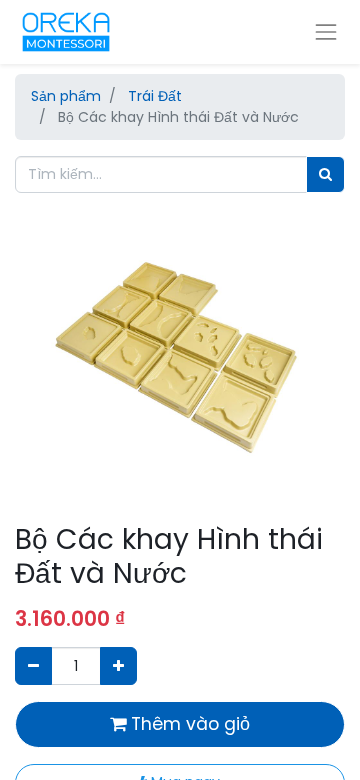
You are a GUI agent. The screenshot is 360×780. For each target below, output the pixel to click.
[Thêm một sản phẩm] (118, 665)
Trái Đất (155, 96)
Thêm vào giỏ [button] (188, 724)
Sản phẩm (66, 96)
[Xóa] (33, 665)
